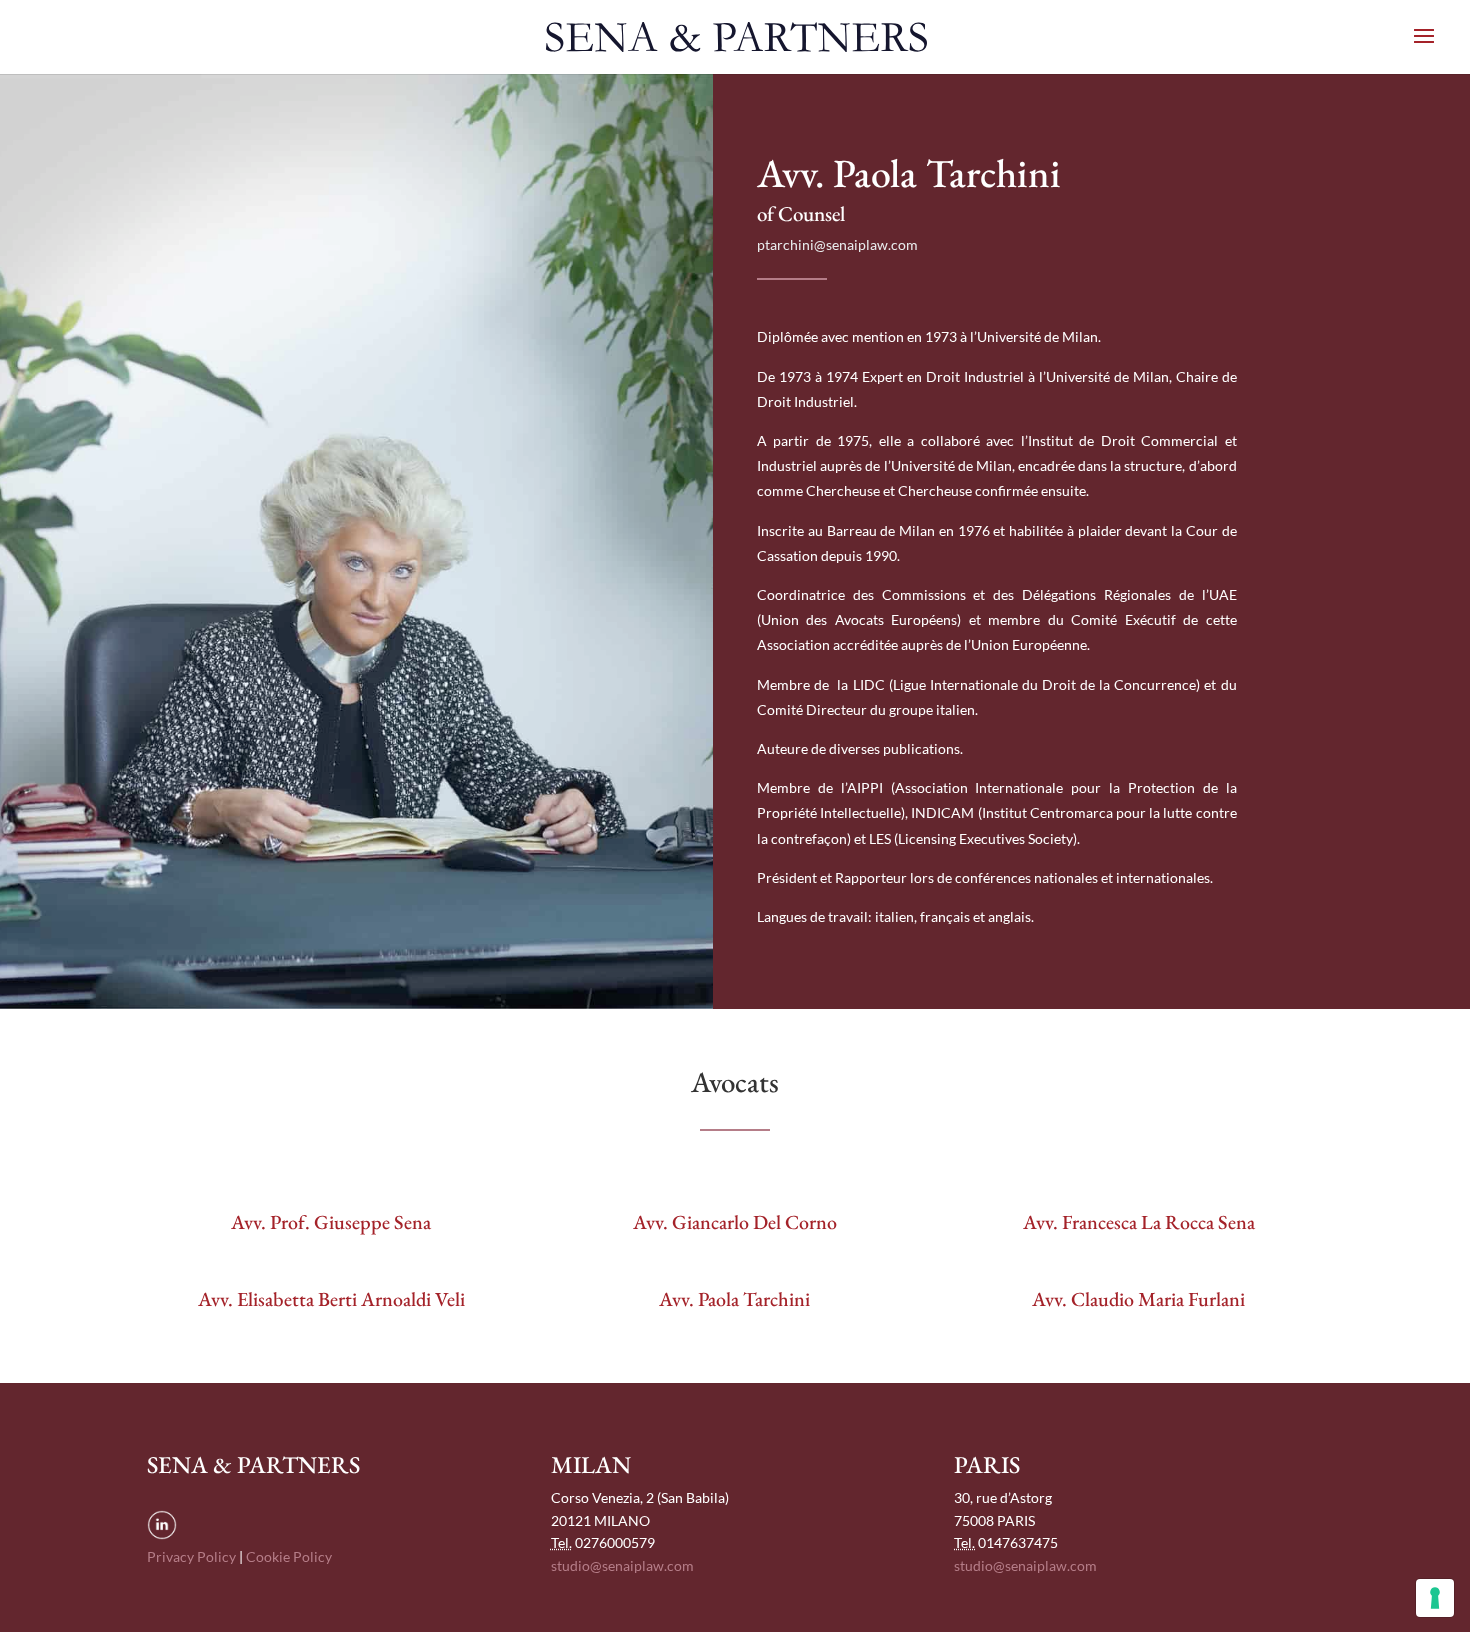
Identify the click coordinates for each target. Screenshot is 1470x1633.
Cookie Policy (289, 1556)
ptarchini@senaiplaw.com (837, 244)
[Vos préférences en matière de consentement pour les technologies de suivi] (1435, 1598)
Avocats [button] (735, 1082)
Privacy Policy (191, 1556)
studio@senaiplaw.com (622, 1565)
